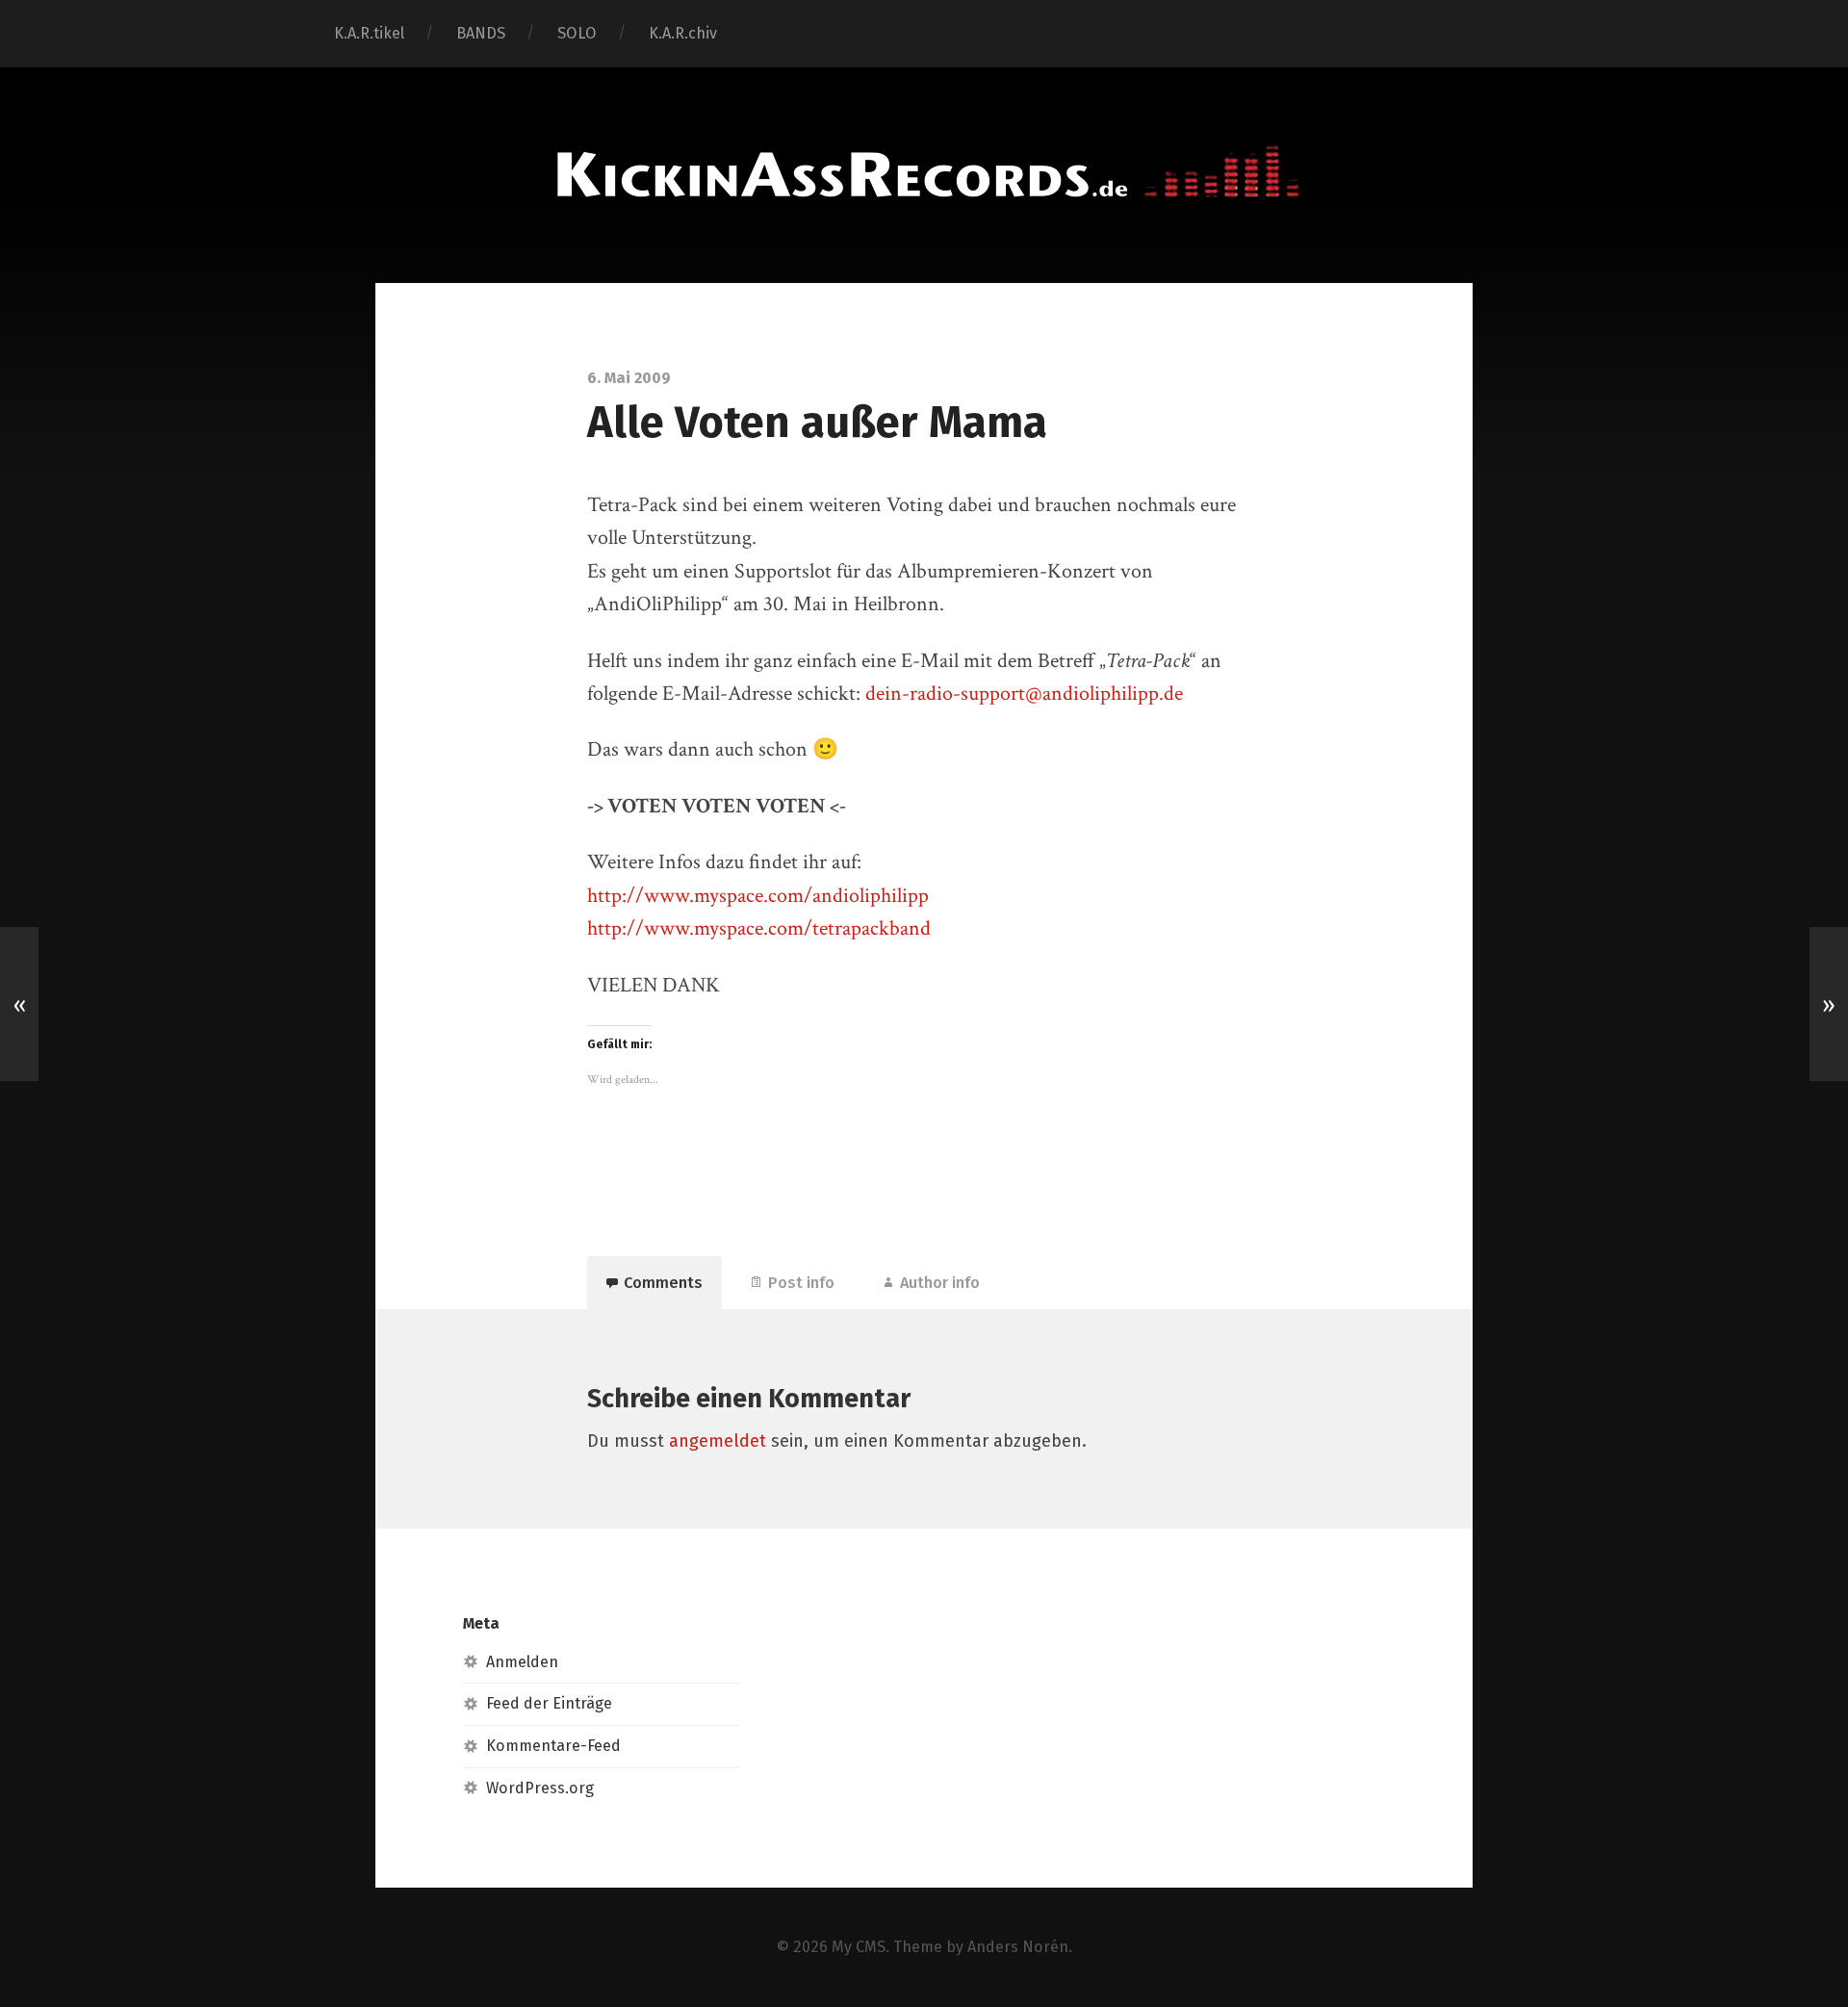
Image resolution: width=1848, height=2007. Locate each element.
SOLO (577, 33)
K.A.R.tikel (369, 33)
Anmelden (522, 1662)
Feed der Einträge (549, 1703)
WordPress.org (540, 1788)
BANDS (481, 33)
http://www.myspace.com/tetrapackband (759, 928)
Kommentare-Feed (553, 1746)
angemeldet (718, 1441)
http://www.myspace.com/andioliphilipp (758, 896)
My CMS (859, 1947)
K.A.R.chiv (683, 33)
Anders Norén (1018, 1947)
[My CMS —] (924, 173)
